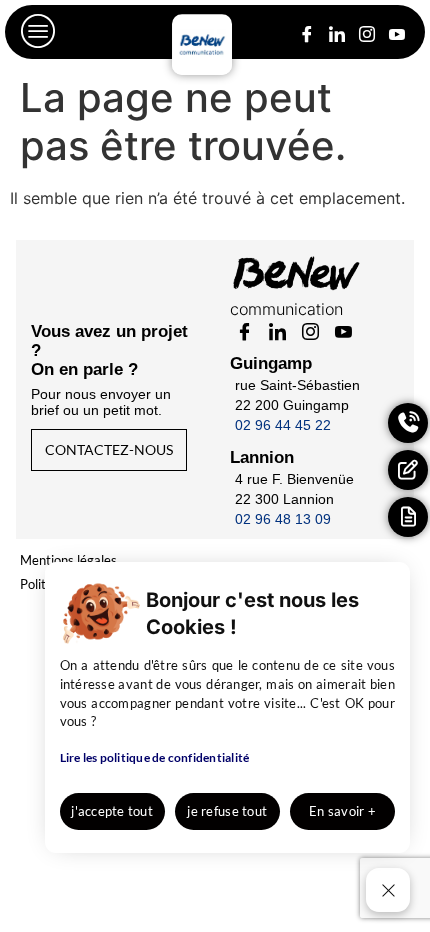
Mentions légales (68, 560)
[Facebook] (306, 30)
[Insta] (366, 30)
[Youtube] (396, 30)
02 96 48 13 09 (283, 519)
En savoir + (342, 811)
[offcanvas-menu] (39, 32)
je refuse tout (227, 811)
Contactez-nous (109, 449)
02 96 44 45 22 (283, 425)
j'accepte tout (112, 811)
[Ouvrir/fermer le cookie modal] (388, 890)
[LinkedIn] (336, 30)
